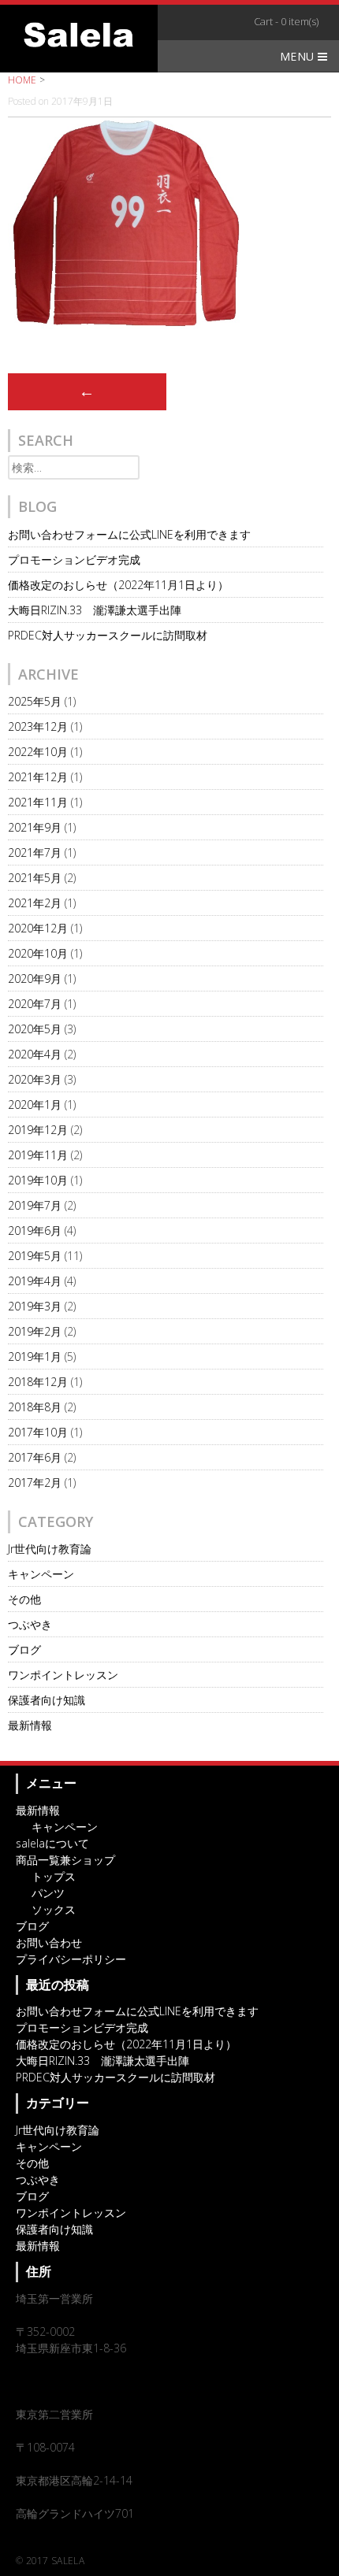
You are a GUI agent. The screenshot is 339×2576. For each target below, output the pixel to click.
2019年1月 (35, 1357)
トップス (54, 1876)
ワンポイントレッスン (63, 1675)
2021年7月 (35, 852)
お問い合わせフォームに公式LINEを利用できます (129, 534)
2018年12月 (38, 1382)
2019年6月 (35, 1231)
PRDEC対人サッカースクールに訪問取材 (108, 635)
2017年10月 (38, 1432)
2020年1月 (35, 1105)
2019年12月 (38, 1130)
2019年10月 (38, 1180)
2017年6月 (35, 1457)
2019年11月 (38, 1155)
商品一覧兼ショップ (65, 1860)
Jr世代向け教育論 (50, 1549)
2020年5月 (35, 1029)
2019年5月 (35, 1256)
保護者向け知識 (47, 1700)
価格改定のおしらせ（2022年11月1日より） (118, 585)
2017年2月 (35, 1483)
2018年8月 (35, 1407)
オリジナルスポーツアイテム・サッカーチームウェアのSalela (79, 35)
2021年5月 (35, 878)
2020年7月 (35, 1004)
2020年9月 (35, 979)
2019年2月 (35, 1331)
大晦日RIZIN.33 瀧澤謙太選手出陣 (95, 610)
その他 (24, 1599)
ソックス (54, 1909)
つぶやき (30, 1624)
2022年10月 (38, 752)
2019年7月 (35, 1205)
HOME (22, 80)
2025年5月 (35, 701)
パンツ (48, 1893)
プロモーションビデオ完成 (74, 560)
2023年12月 (38, 726)
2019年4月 (35, 1281)
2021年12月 (38, 777)
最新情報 (30, 1725)
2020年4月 (35, 1054)
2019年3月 (35, 1306)
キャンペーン (41, 1574)
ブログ (24, 1649)
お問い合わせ (49, 1942)
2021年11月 (38, 802)
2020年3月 (35, 1079)
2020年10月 (38, 953)
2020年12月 (38, 928)
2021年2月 (35, 903)
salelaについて (52, 1843)
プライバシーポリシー (71, 1959)
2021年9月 (35, 827)
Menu (299, 56)
